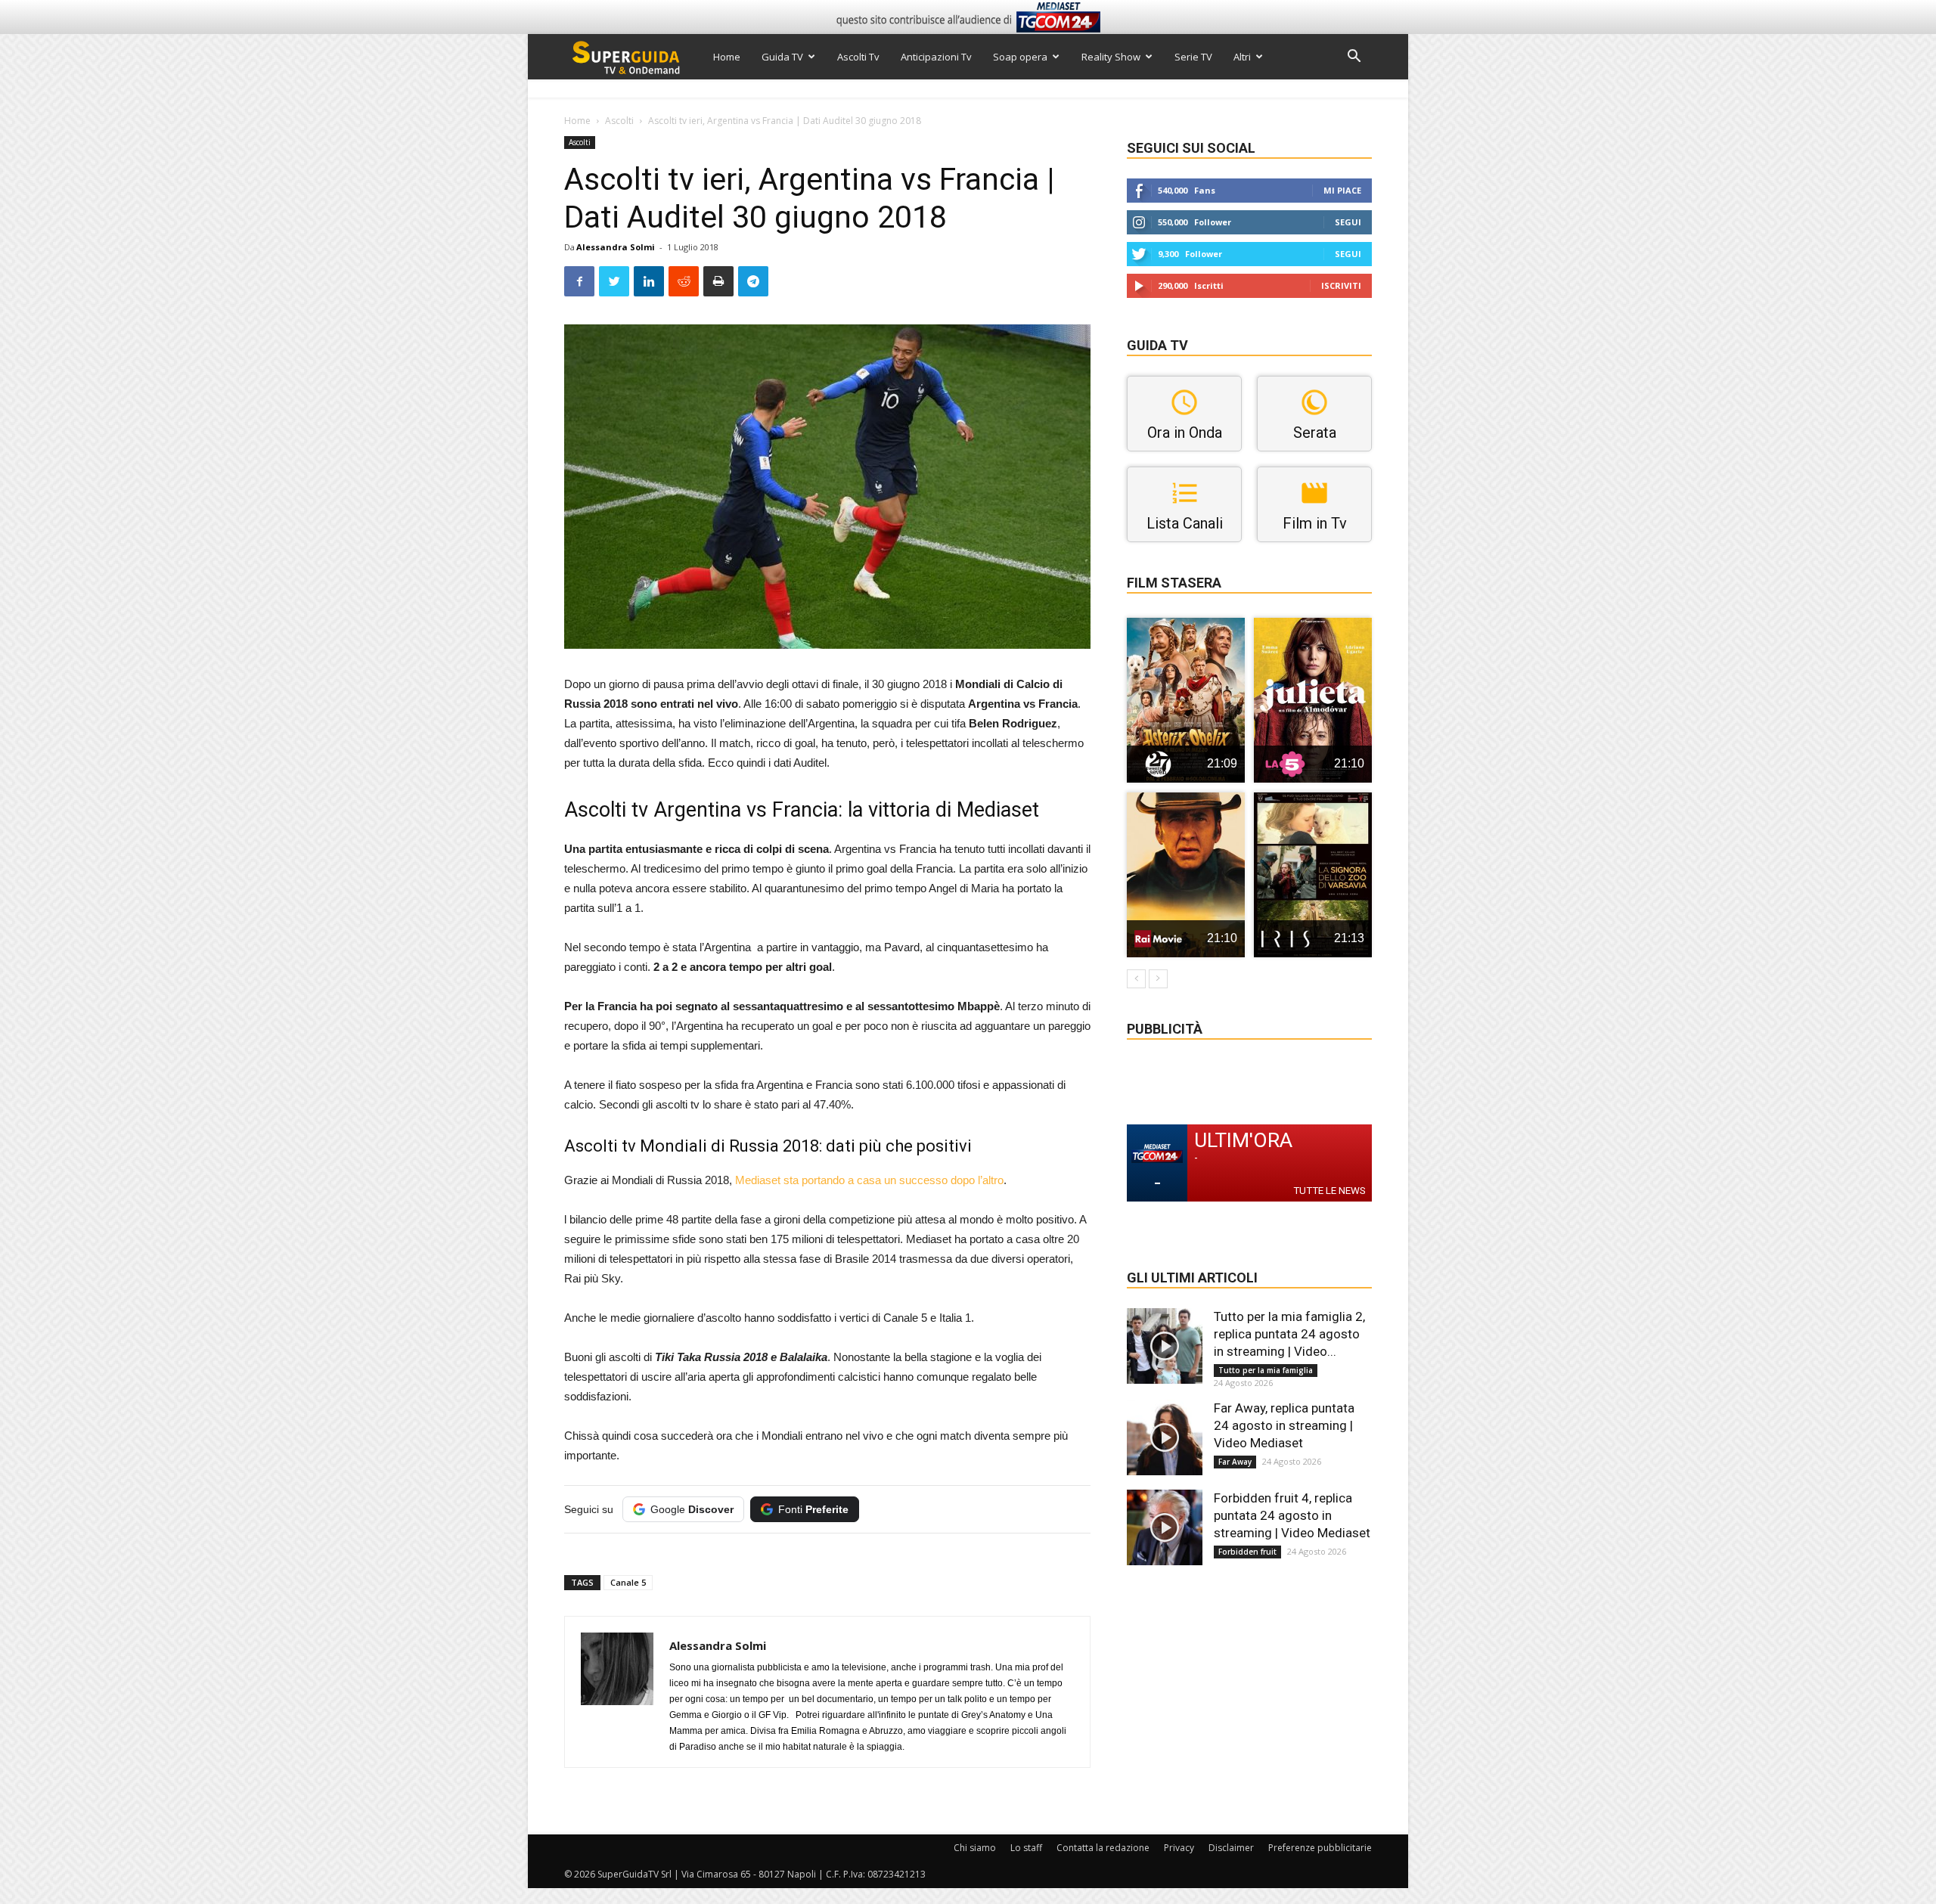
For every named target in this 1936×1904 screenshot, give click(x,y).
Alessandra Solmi (616, 247)
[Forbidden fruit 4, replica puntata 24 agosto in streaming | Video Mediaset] (1165, 1527)
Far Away (1235, 1462)
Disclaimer (1231, 1848)
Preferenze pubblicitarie (1320, 1848)
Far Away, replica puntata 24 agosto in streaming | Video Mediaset (1284, 1425)
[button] (1354, 58)
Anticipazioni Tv (936, 57)
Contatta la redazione (1103, 1848)
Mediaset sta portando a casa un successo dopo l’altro (869, 1180)
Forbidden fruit (1247, 1552)
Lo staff (1026, 1848)
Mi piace (1342, 190)
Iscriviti (1341, 285)
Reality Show (1111, 57)
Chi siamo (975, 1848)
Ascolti (619, 121)
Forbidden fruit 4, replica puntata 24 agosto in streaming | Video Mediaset (1292, 1515)
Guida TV (782, 57)
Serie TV (1193, 57)
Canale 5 (628, 1582)
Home (727, 57)
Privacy (1179, 1848)
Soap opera (1020, 57)
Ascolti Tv (858, 57)
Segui (1348, 222)
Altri (1242, 57)
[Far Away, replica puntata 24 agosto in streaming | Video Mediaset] (1165, 1437)
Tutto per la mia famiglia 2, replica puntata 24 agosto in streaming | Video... (1289, 1334)
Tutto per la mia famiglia (1266, 1370)
